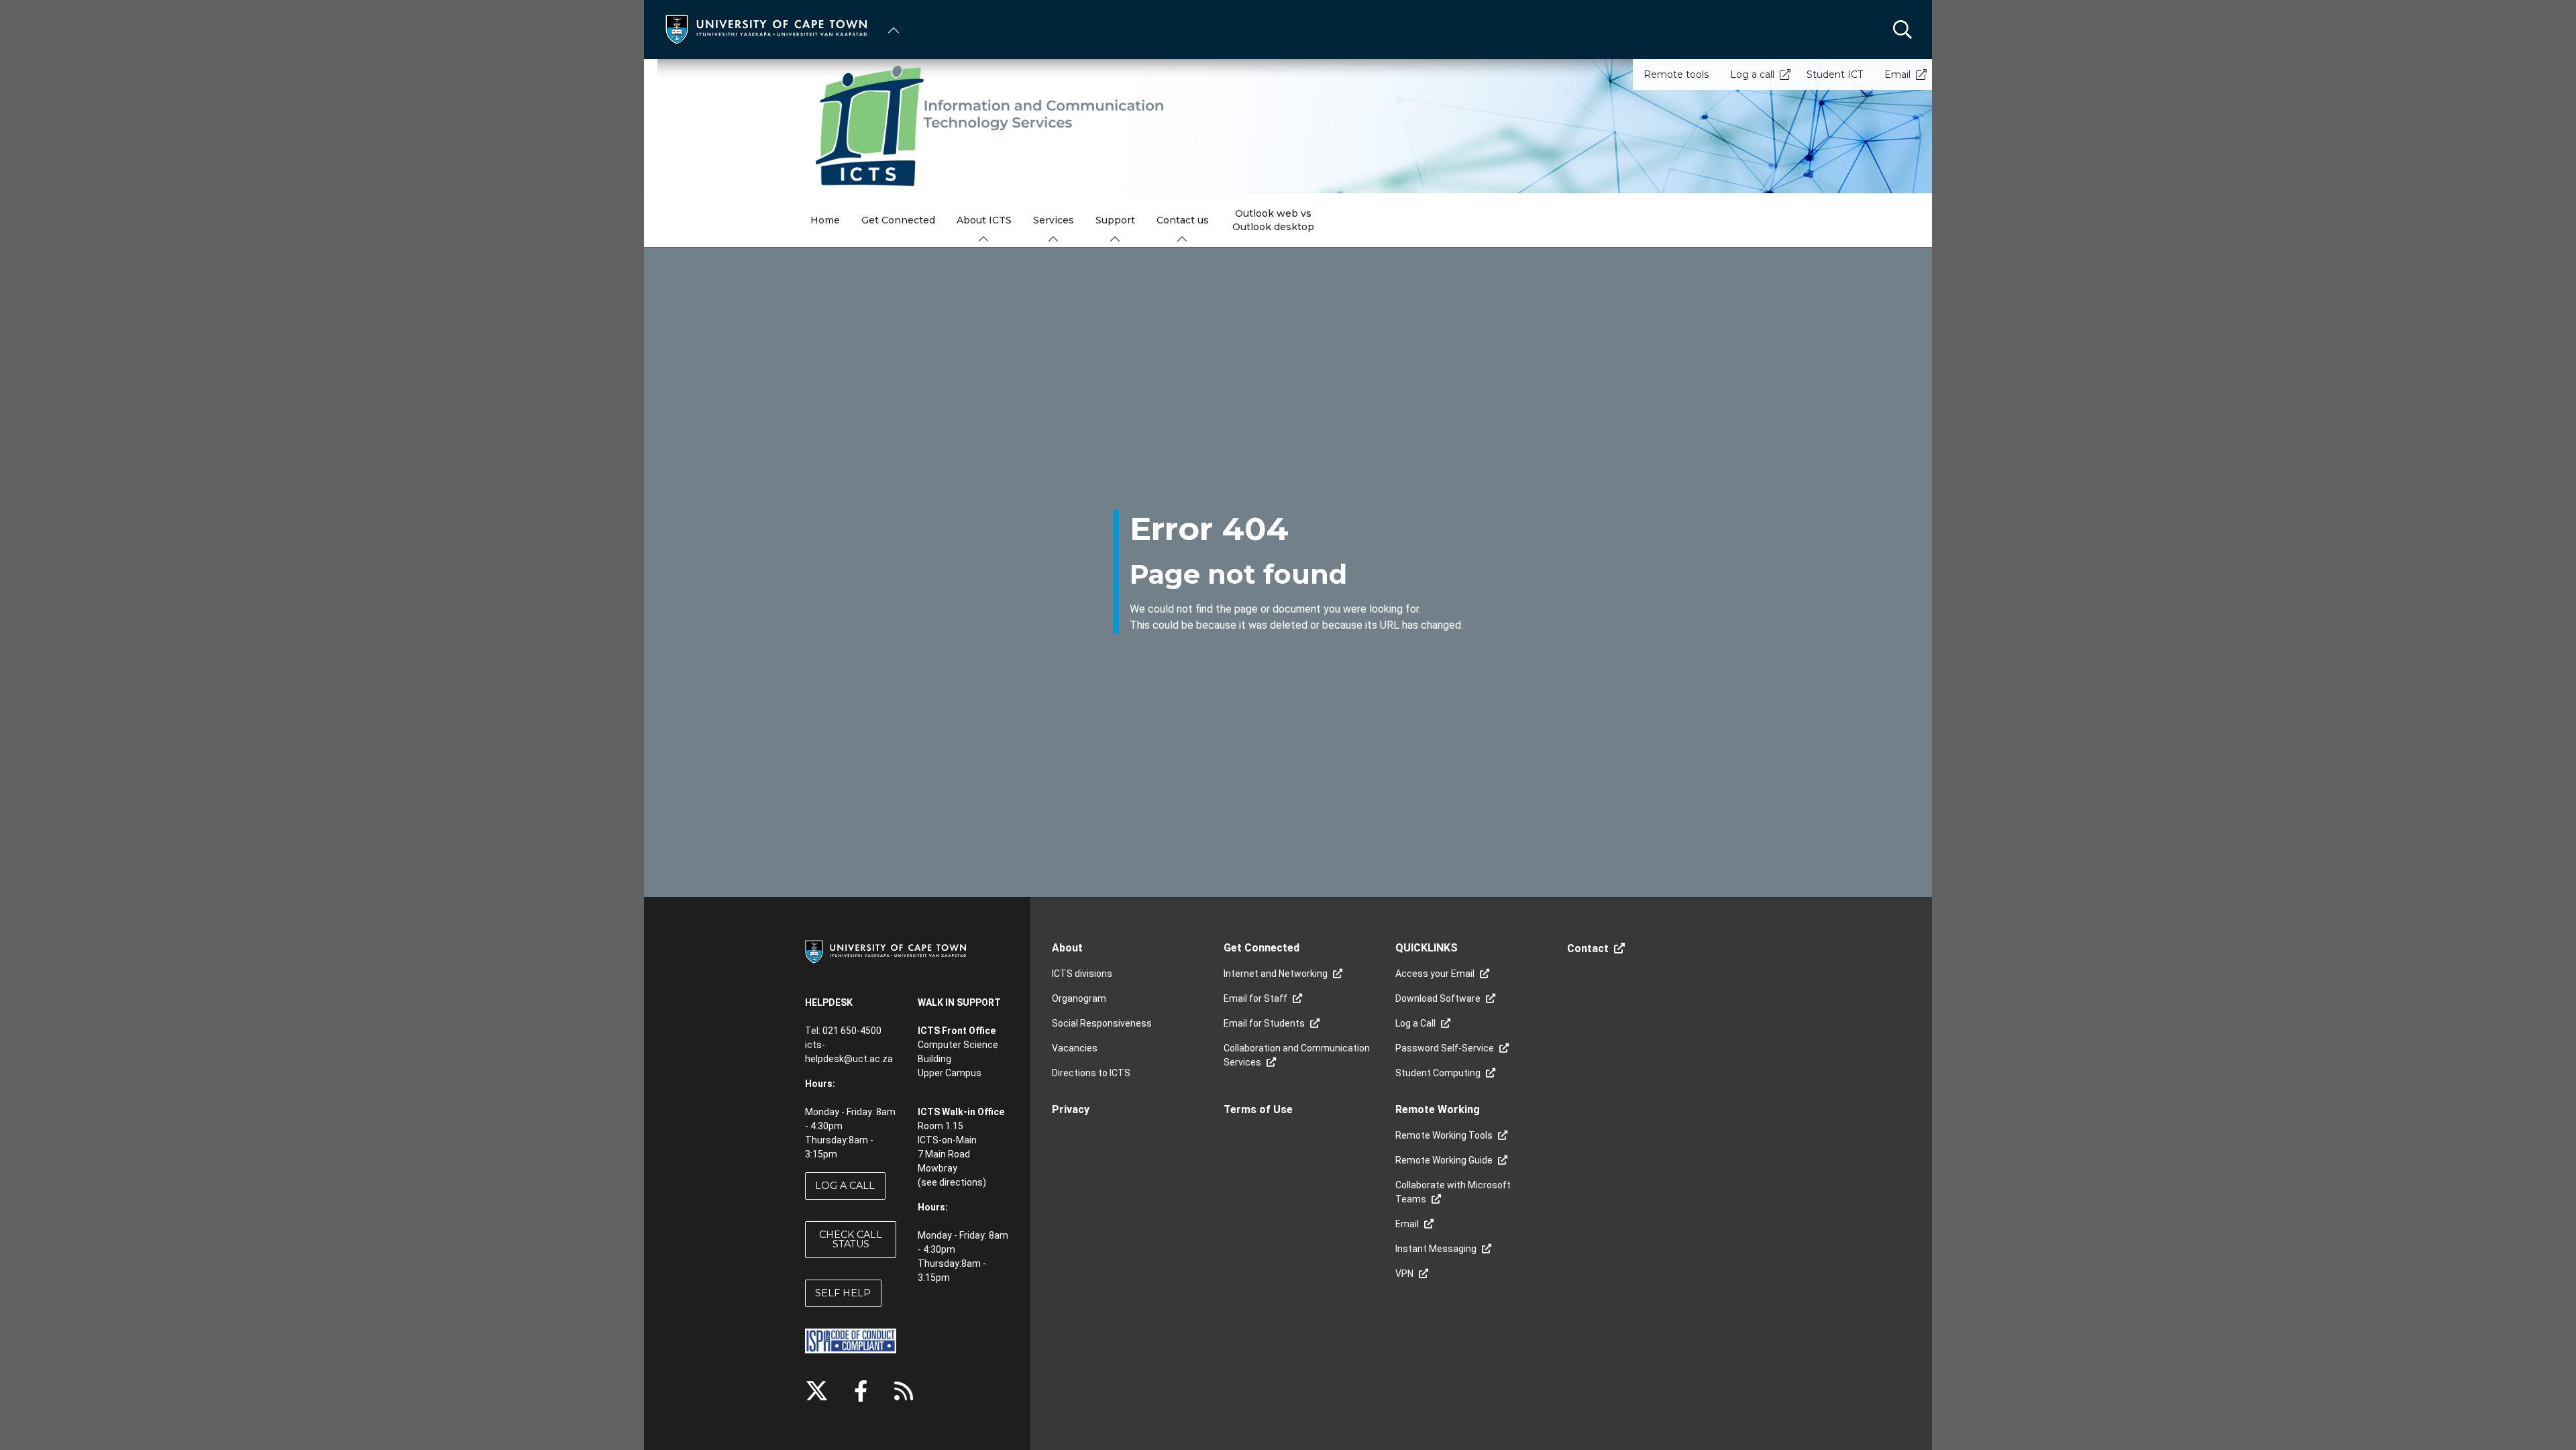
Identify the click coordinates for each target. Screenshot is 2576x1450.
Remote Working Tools (1444, 1135)
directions (961, 1182)
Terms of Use (1258, 1109)
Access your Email (1435, 974)
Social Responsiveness (1102, 1023)
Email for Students (1264, 1023)
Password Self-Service (1445, 1048)
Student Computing (1438, 1073)
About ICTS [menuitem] (984, 220)
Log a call (1752, 74)
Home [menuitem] (825, 220)
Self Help (843, 1293)
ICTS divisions (1082, 974)
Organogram (1079, 998)
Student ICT (1835, 74)
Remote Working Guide (1444, 1160)
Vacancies (1075, 1048)
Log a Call (1415, 1023)
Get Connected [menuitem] (898, 220)
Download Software (1438, 998)
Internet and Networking (1276, 974)
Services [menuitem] (1054, 220)
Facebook (861, 1391)
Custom (904, 1391)
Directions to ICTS (1091, 1073)
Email (1897, 74)
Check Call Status (851, 1239)
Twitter (817, 1391)
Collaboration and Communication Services (1297, 1055)
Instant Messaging (1436, 1249)
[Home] (766, 29)
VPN (1404, 1274)
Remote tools (1676, 74)
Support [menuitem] (1115, 220)
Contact (1588, 948)
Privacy (1071, 1109)
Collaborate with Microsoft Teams (1453, 1192)
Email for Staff (1255, 998)
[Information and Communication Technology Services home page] (1288, 126)
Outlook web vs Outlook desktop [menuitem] (1273, 220)
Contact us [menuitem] (1183, 220)
